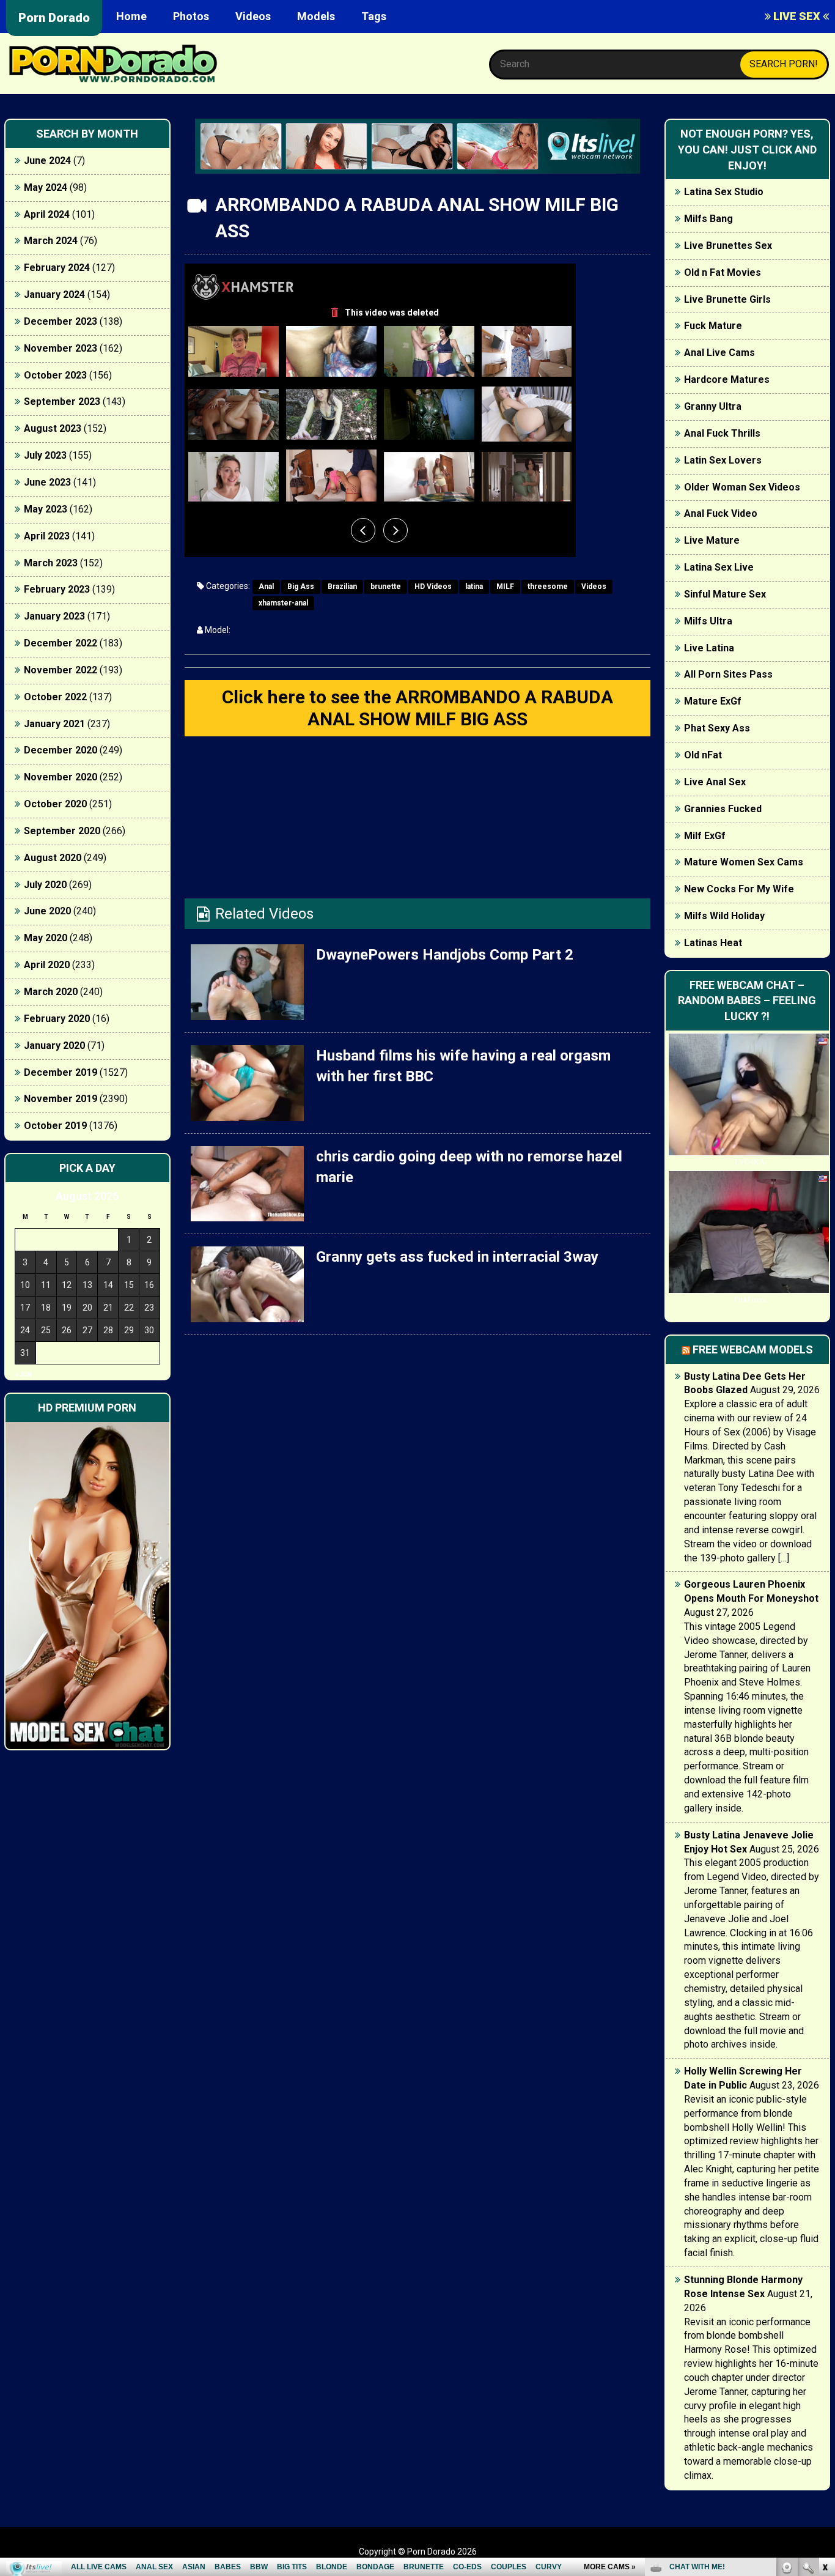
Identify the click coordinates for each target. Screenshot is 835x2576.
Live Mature (712, 540)
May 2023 (46, 509)
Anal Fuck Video (721, 513)
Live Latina (709, 648)
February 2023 (57, 589)
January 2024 (54, 294)
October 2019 (55, 1126)
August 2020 (53, 858)
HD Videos (433, 587)
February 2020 (57, 1019)
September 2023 (62, 402)
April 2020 (47, 965)
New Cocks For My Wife (739, 889)
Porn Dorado (54, 18)
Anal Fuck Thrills (722, 433)
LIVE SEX (797, 16)
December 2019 (61, 1072)
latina (474, 587)
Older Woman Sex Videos (742, 487)
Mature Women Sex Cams (744, 862)
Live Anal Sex (715, 782)
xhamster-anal (283, 603)
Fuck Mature (713, 326)
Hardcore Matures (727, 379)
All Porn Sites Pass (728, 674)
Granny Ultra (713, 406)
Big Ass (301, 587)
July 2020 (45, 885)
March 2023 (51, 563)
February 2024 (57, 268)
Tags (374, 16)
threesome (548, 587)
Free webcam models (753, 1349)
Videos (253, 16)
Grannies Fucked (723, 809)
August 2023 (53, 428)
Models (316, 16)
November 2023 (61, 348)
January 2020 (54, 1046)
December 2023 (61, 321)
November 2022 (61, 670)
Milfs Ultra (708, 621)
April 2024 (47, 214)
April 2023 (47, 536)
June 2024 (47, 161)
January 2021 (54, 724)
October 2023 (55, 375)
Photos (191, 16)
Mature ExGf (713, 701)
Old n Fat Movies (723, 272)
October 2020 (55, 804)
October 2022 (55, 697)
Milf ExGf (705, 836)
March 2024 (51, 241)
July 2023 (45, 455)
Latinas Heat (713, 943)
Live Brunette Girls (727, 299)
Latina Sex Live (719, 567)
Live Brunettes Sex (728, 246)
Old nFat (703, 755)
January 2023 (54, 616)
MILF (505, 587)
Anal (266, 587)
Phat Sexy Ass (717, 728)
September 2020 (62, 831)
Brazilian (342, 587)
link (824, 2385)
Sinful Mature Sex (725, 594)
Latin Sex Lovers (723, 460)
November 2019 (61, 1099)
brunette (386, 587)
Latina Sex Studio (724, 192)
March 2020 (51, 992)
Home (131, 16)
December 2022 (61, 643)
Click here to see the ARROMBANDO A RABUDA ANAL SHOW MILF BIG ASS (417, 708)
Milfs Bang (708, 219)
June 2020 (47, 911)
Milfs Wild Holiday (724, 916)
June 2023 (47, 482)
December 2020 (61, 750)
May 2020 (46, 938)
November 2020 (61, 777)
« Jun (24, 1375)
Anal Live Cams (719, 353)
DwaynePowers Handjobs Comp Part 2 (445, 955)
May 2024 (46, 187)
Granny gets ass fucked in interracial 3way (457, 1257)
